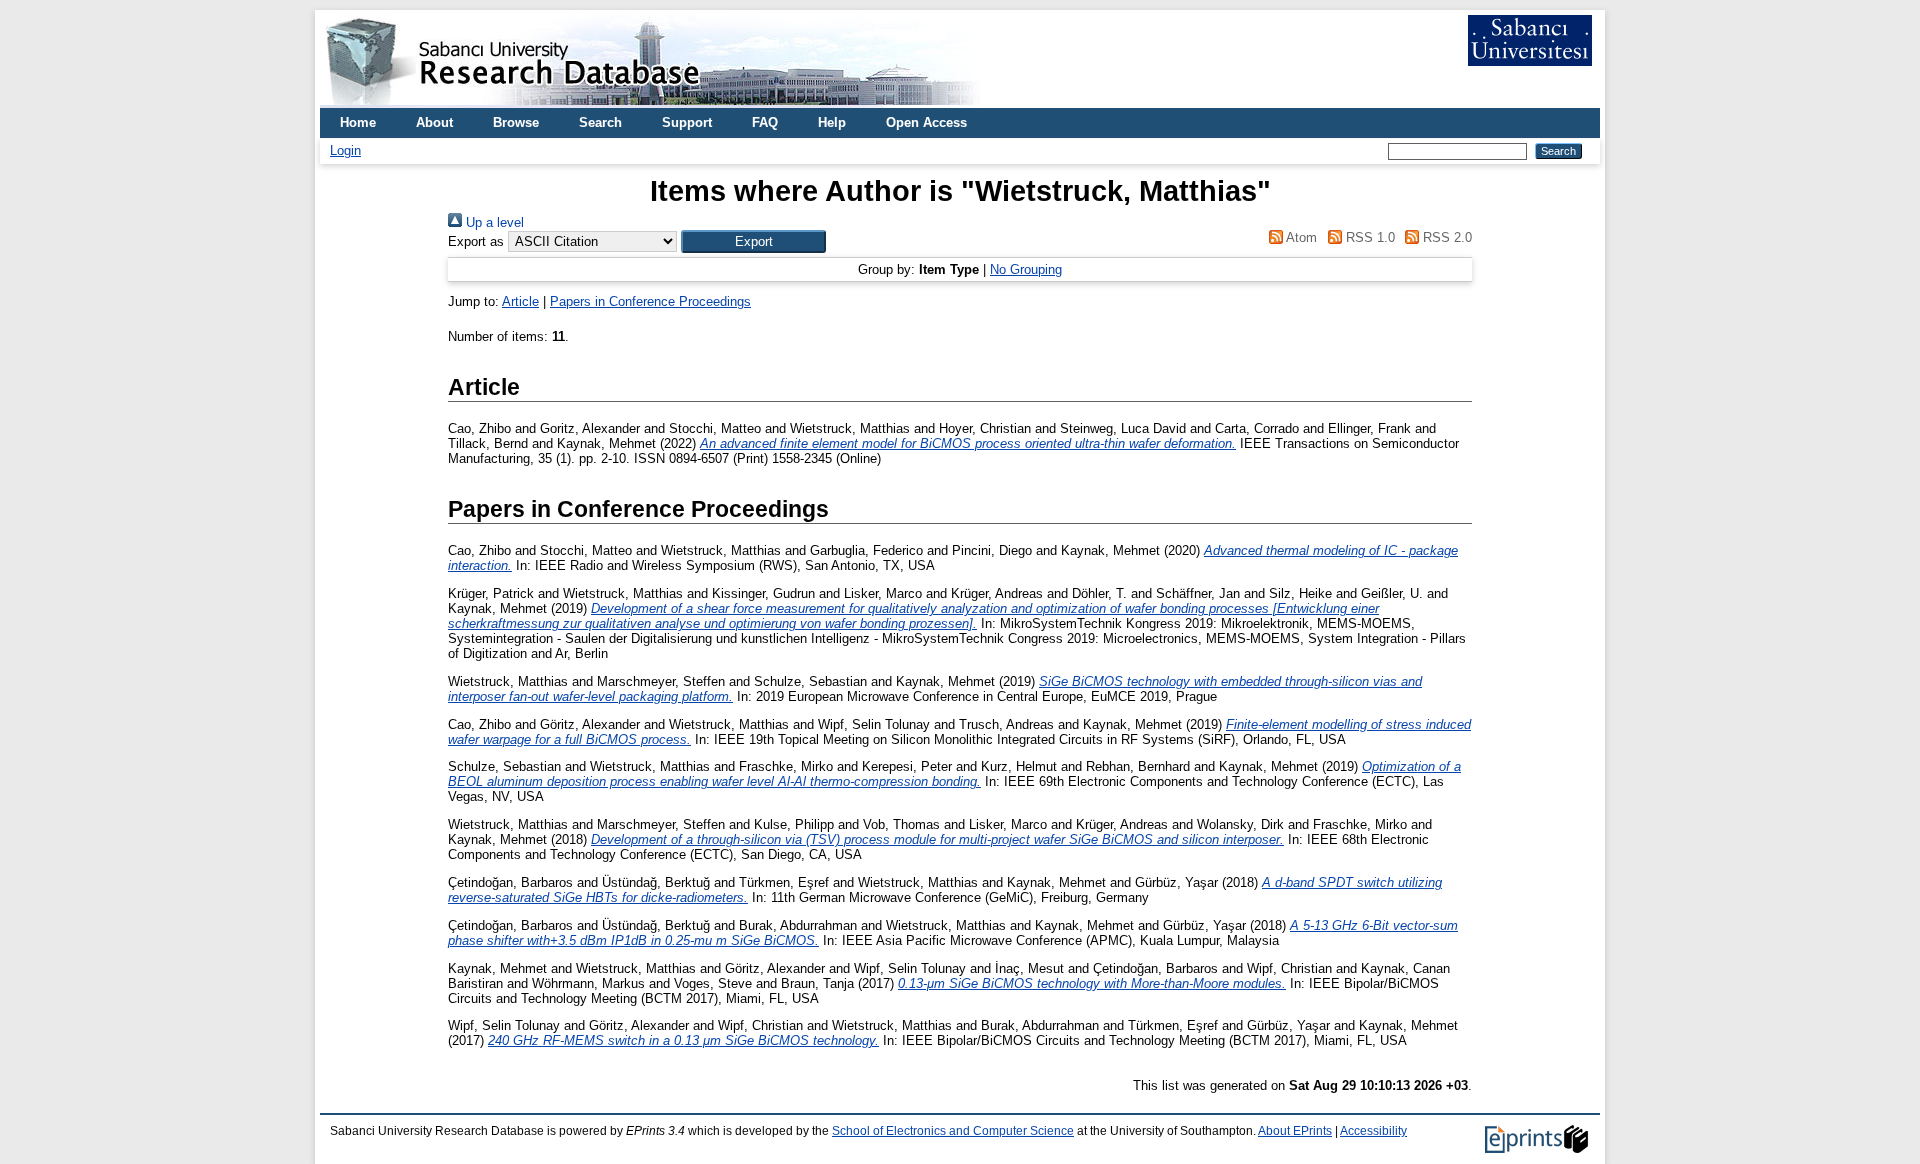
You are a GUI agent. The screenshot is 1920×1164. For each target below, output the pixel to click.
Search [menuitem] (600, 122)
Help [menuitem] (832, 122)
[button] (753, 241)
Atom (1300, 237)
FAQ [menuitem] (765, 122)
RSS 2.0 (1445, 237)
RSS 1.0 (1368, 237)
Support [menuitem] (687, 122)
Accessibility (1373, 1131)
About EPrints (1295, 1131)
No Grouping (1026, 269)
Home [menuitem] (358, 122)
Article (520, 301)
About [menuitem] (434, 122)
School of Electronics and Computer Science (953, 1131)
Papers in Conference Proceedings (650, 301)
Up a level (493, 222)
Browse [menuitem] (516, 122)
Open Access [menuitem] (926, 122)
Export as (476, 241)
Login (345, 150)
